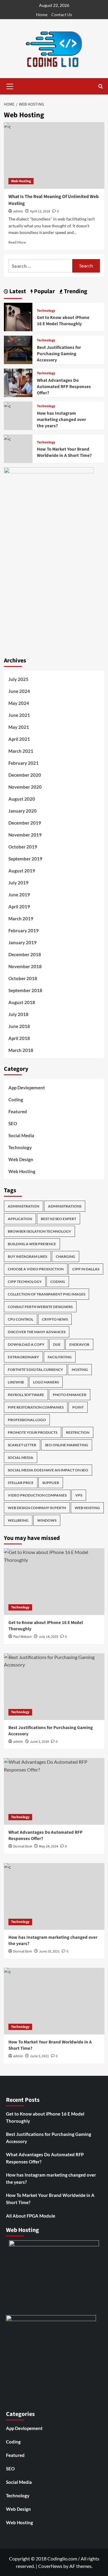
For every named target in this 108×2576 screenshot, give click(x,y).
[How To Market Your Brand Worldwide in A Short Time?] (7, 438)
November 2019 (25, 835)
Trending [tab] (75, 291)
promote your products (33, 1432)
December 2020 (25, 775)
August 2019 (22, 871)
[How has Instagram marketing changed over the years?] (7, 405)
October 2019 (23, 847)
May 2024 (19, 703)
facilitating (60, 1357)
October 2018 (23, 978)
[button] (10, 86)
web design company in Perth (37, 1508)
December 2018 (25, 954)
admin (18, 211)
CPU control (21, 1319)
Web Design (21, 1159)
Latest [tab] (17, 291)
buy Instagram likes (27, 1256)
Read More (17, 242)
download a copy (26, 1344)
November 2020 (25, 787)
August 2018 (22, 1002)
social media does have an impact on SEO (48, 1470)
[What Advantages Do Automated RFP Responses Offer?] (18, 382)
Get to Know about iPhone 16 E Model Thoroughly (63, 321)
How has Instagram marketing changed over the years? (61, 420)
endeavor (79, 1344)
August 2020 (22, 799)
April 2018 (19, 1038)
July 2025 (18, 679)
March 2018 (21, 1050)
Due (57, 1344)
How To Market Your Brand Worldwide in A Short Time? (64, 452)
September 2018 (25, 990)
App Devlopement (27, 1088)
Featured (18, 1111)
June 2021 (19, 715)
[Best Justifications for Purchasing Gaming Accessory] (18, 349)
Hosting (80, 1370)
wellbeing (18, 1520)
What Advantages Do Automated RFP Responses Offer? (64, 387)
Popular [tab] (44, 291)
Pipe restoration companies (36, 1407)
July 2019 (18, 883)
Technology (46, 311)
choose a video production (36, 1269)
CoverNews (50, 2566)
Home (42, 15)
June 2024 (19, 691)
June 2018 (19, 1026)
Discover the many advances (37, 1332)
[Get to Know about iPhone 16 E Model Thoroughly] (18, 316)
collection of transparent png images (46, 1294)
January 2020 (22, 811)
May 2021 (19, 727)
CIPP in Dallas (86, 1269)
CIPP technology (25, 1282)
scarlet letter (22, 1445)
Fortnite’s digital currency (35, 1370)
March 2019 (21, 919)
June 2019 (19, 895)
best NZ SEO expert (58, 1219)
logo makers (46, 1382)
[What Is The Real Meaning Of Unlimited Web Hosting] (54, 155)
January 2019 (22, 942)
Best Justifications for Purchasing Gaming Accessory (59, 354)
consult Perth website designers (40, 1307)
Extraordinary (23, 1357)
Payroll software (26, 1395)
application (20, 1219)
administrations (65, 1206)
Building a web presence (32, 1244)
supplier (51, 1483)
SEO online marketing (67, 1445)
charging (66, 1256)
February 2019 (24, 930)
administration (24, 1206)
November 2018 (25, 966)
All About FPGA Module (31, 2216)
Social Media (21, 1135)
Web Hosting (21, 181)
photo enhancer (70, 1395)
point (78, 1407)
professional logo (27, 1420)
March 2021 (21, 751)
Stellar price (21, 1483)
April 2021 (19, 739)
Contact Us (62, 15)
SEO (13, 1123)
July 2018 (18, 1014)
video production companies (37, 1495)
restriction (78, 1432)
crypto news (55, 1319)
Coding (16, 1100)
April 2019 (19, 907)
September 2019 (25, 859)
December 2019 (25, 823)
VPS (79, 1495)
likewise (16, 1382)
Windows (47, 1520)
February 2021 (24, 763)
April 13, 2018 (40, 211)
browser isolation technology (39, 1231)
